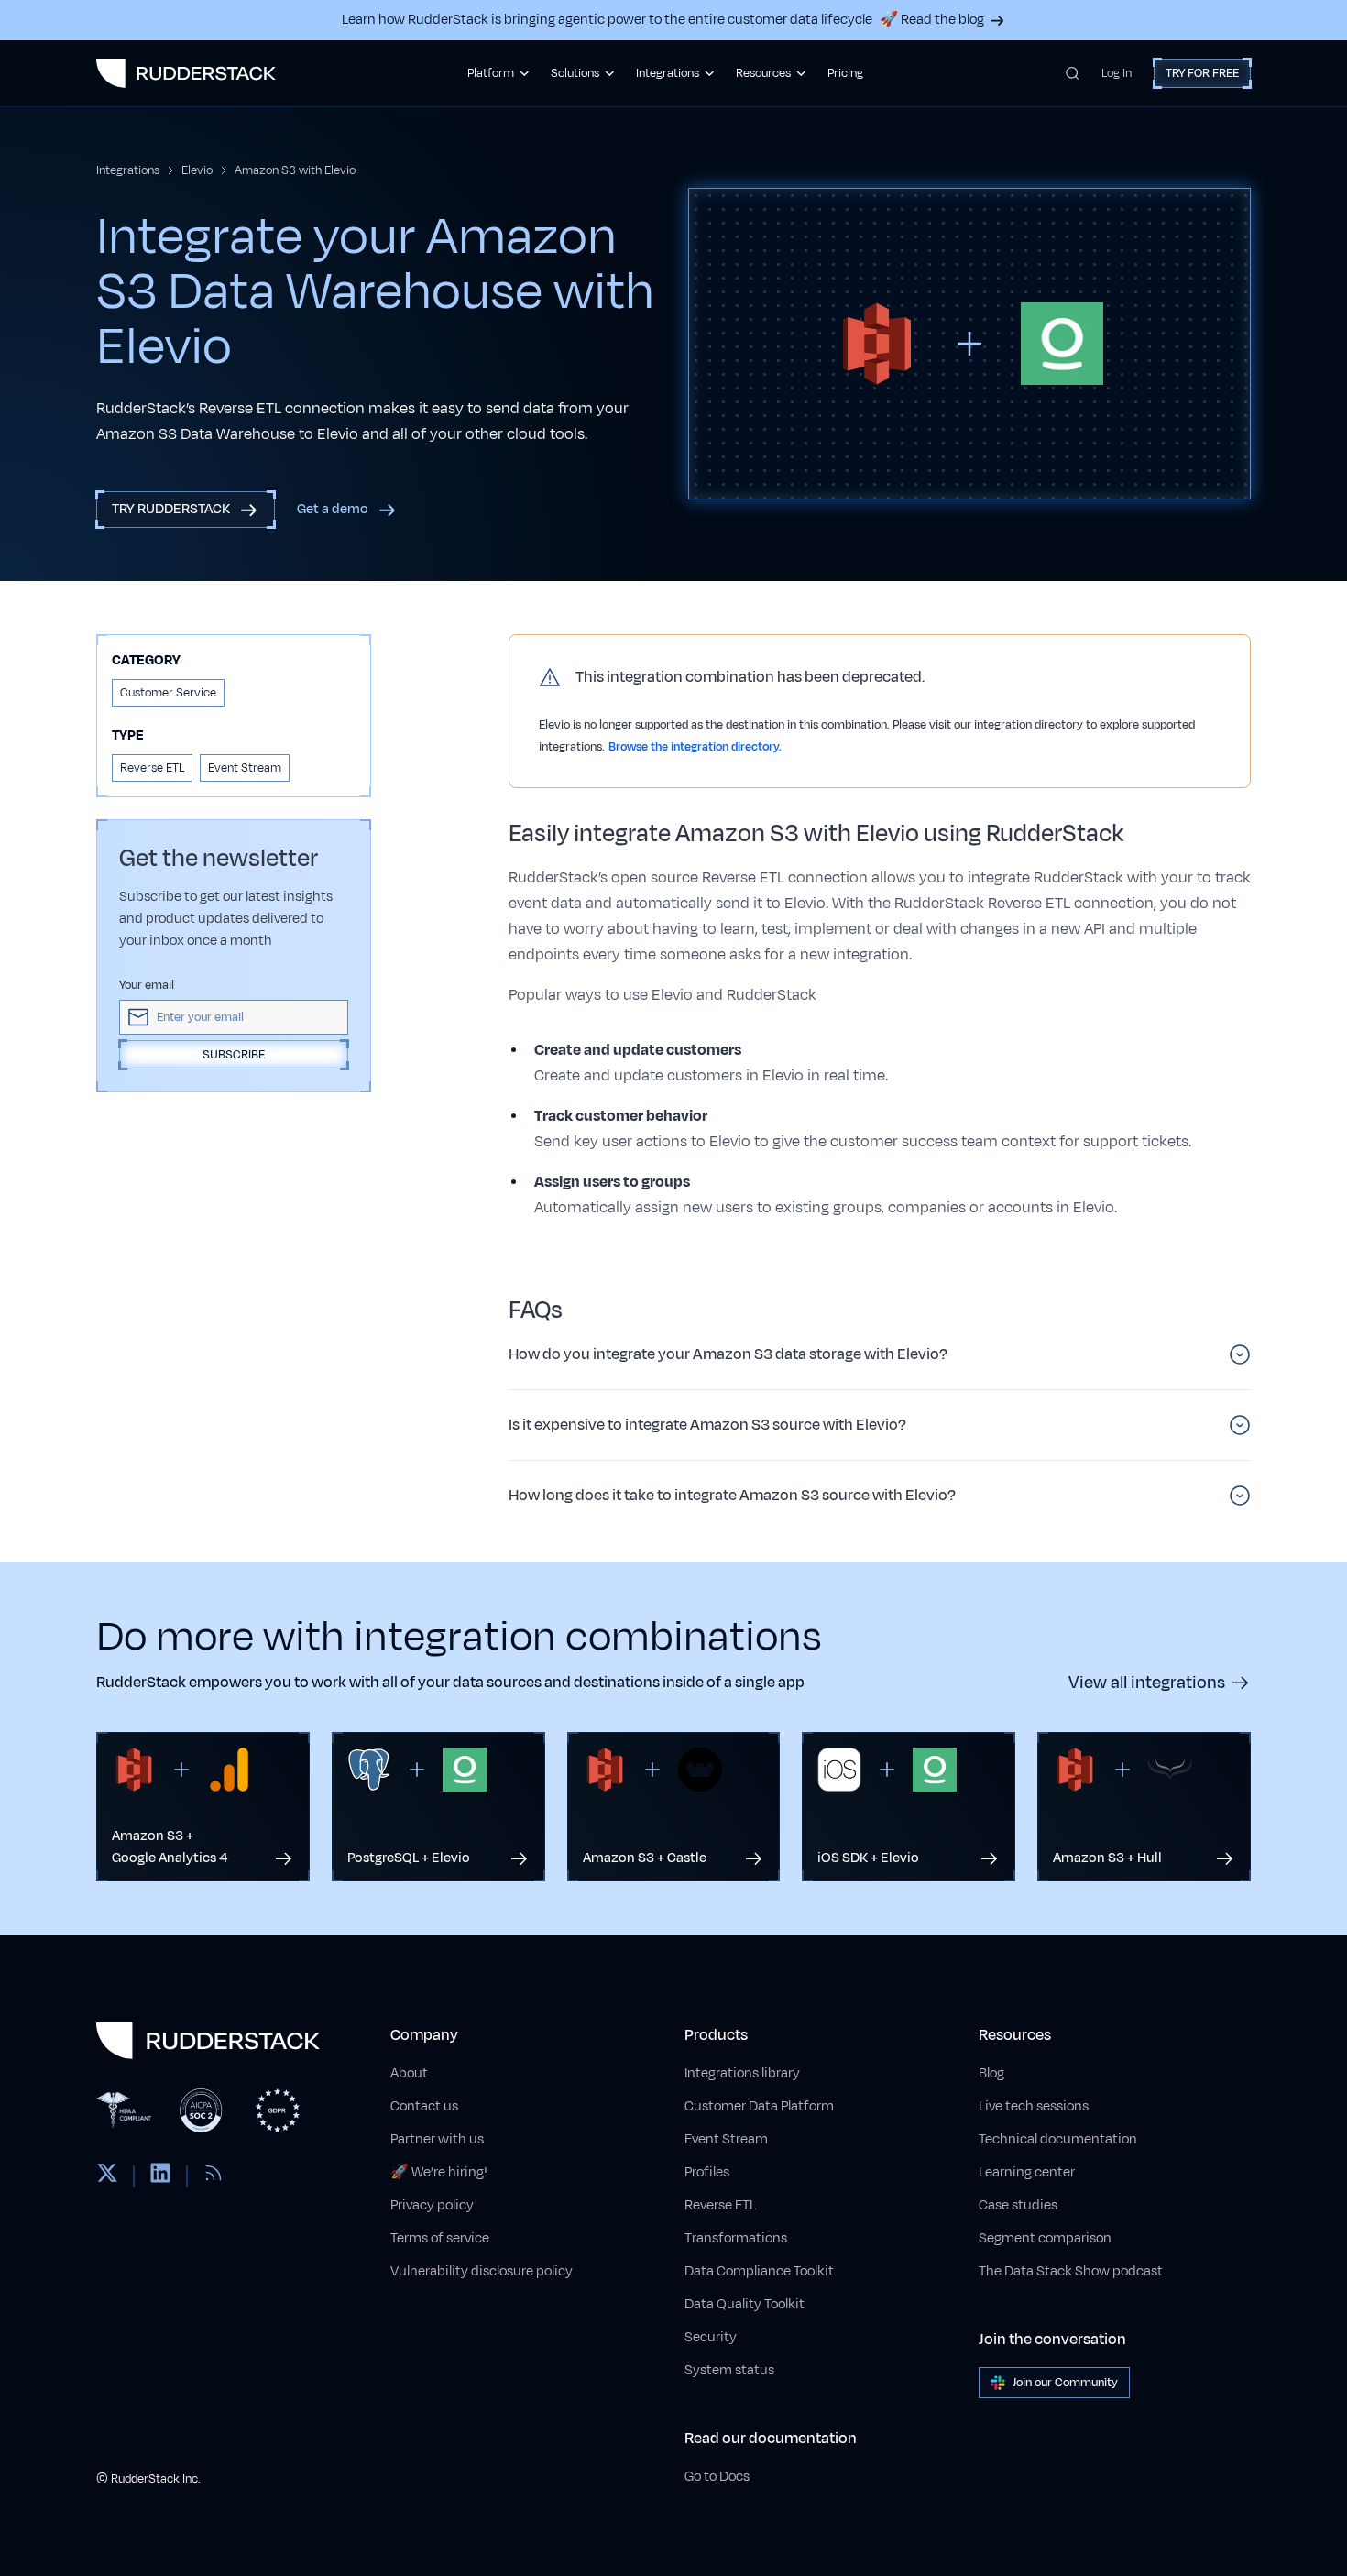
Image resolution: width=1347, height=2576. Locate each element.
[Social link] (107, 2176)
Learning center (1027, 2172)
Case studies (1018, 2205)
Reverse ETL (720, 2205)
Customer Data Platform (759, 2106)
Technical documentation (1058, 2139)
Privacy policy (432, 2205)
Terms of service (440, 2238)
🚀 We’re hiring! (439, 2172)
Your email (147, 985)
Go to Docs (717, 2477)
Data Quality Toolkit (745, 2304)
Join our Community (1065, 2383)
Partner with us (437, 2139)
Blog (991, 2073)
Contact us (424, 2106)
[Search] (1073, 73)
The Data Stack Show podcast (1071, 2271)
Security (711, 2337)
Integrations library (742, 2073)
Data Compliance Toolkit (759, 2271)
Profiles (707, 2172)
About (409, 2073)
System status (729, 2370)
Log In (1117, 73)
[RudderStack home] (186, 73)
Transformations (736, 2238)
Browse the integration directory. (695, 747)
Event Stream (726, 2139)
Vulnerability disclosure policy (482, 2271)
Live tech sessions (1034, 2106)
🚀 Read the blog (932, 20)
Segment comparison (1045, 2238)
